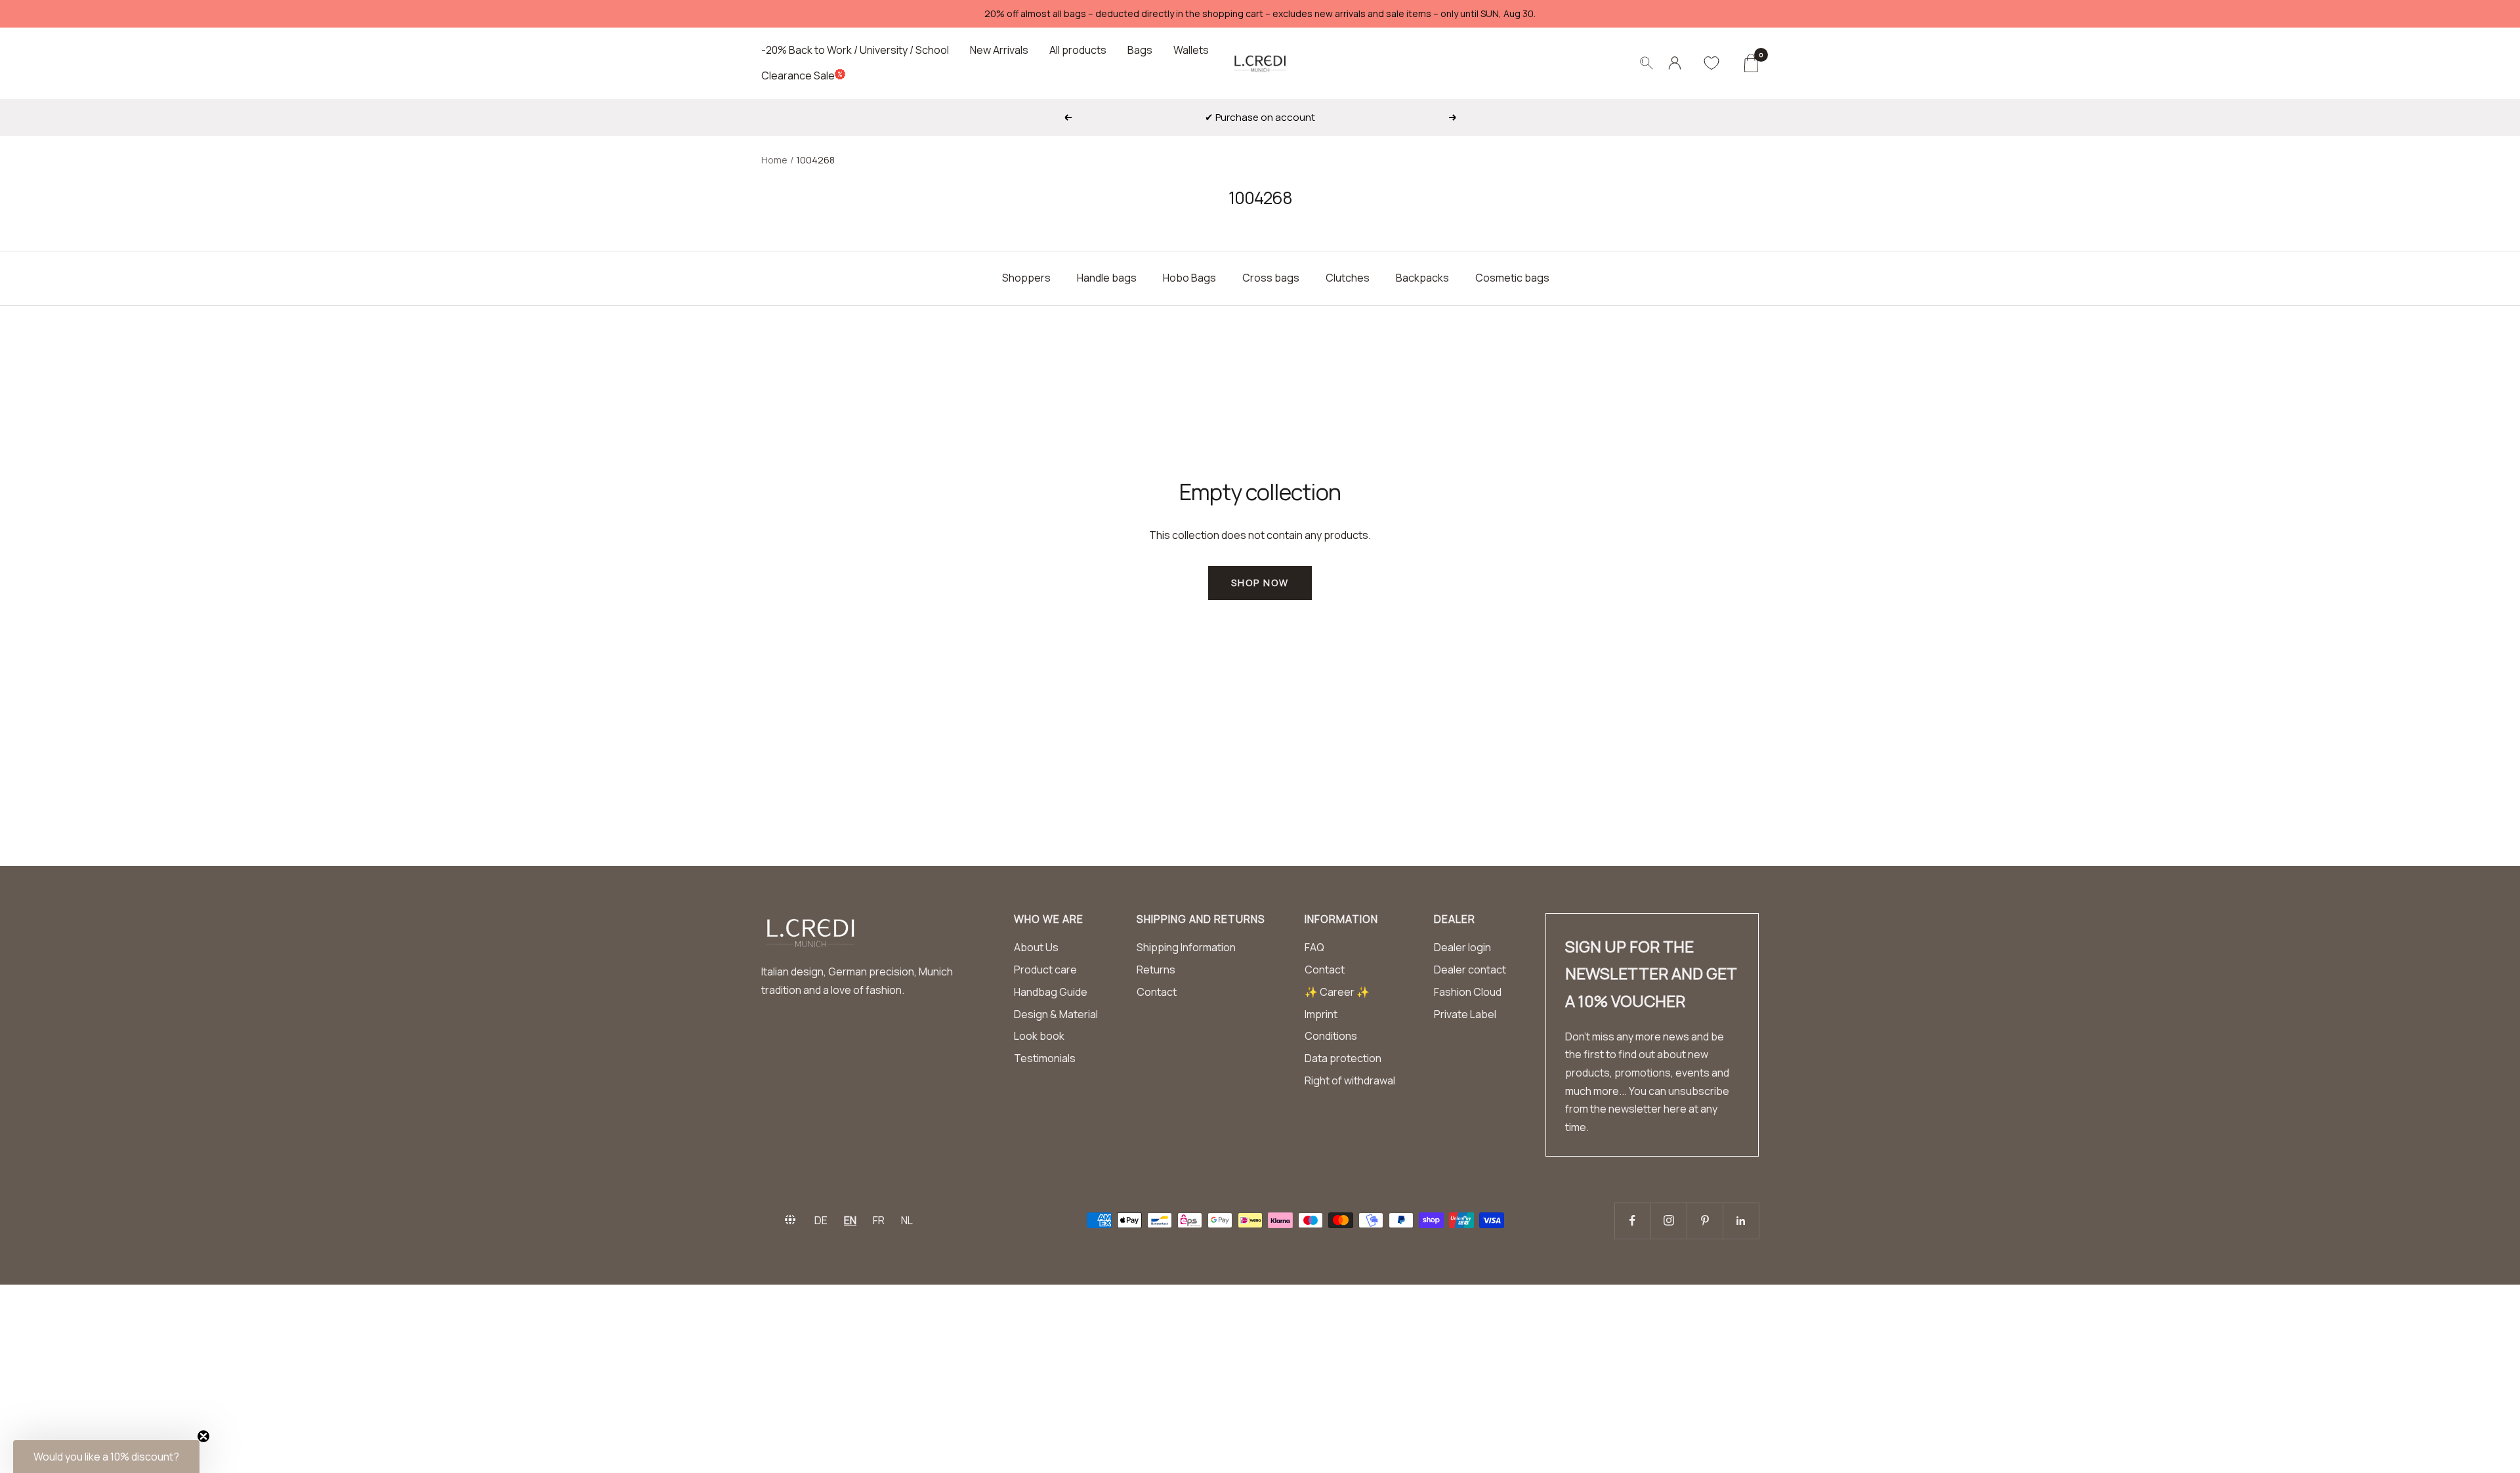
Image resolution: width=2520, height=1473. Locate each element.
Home (774, 160)
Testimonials (1045, 1058)
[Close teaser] (203, 1436)
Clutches (1348, 278)
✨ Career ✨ (1337, 992)
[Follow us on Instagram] (1669, 1221)
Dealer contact (1470, 970)
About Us (1036, 947)
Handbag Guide (1051, 992)
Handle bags (1107, 278)
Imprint (1321, 1014)
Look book (1039, 1036)
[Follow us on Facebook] (1632, 1221)
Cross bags (1271, 278)
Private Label (1465, 1014)
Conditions (1331, 1036)
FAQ (1314, 947)
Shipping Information (1186, 947)
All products (1078, 50)
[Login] (1675, 63)
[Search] (1647, 63)
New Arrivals (999, 50)
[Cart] (1751, 63)
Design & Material (1056, 1014)
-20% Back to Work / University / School (855, 50)
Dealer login (1462, 947)
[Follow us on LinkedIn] (1741, 1221)
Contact (1157, 992)
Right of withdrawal (1350, 1080)
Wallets (1191, 50)
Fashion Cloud (1468, 992)
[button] (106, 1457)
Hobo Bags (1189, 278)
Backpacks (1422, 278)
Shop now (1260, 583)
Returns (1156, 970)
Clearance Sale (798, 75)
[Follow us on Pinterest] (1705, 1221)
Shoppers (1026, 278)
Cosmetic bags (1512, 278)
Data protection (1343, 1058)
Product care (1045, 970)
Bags (1140, 50)
